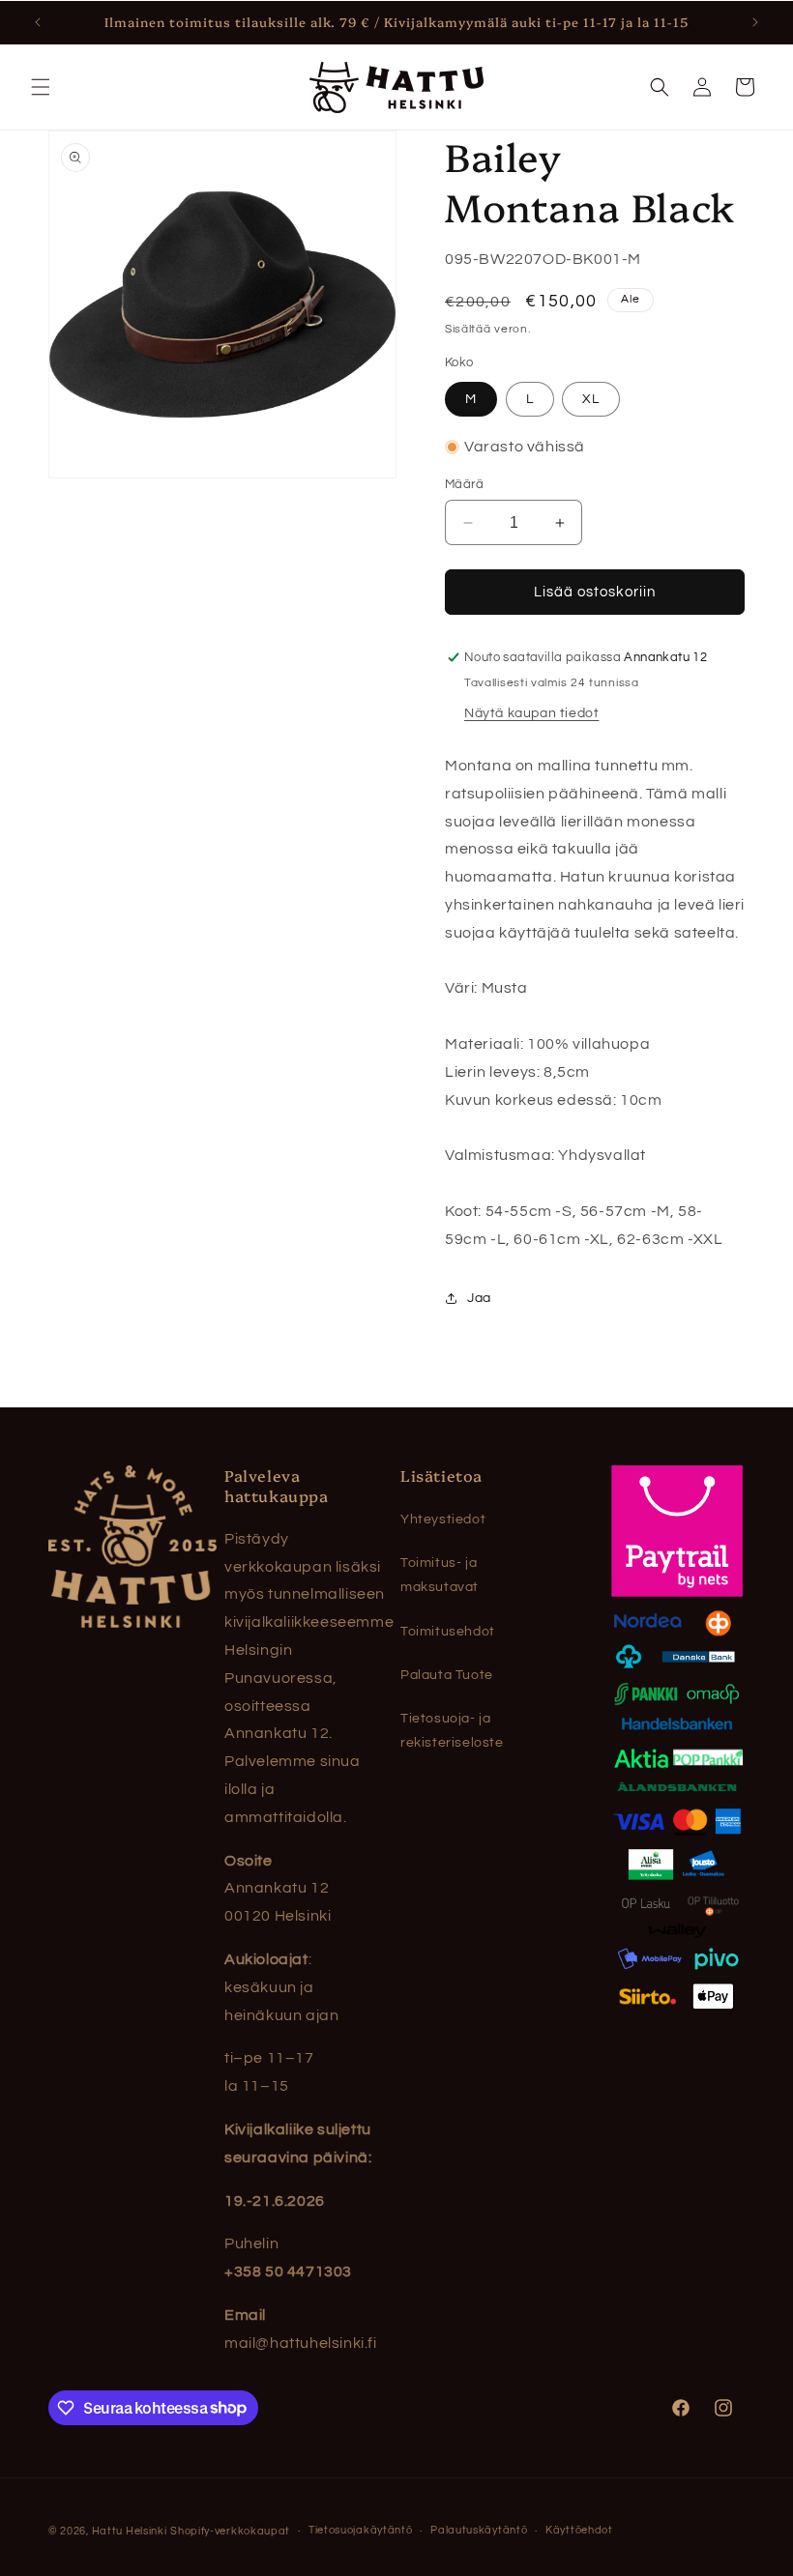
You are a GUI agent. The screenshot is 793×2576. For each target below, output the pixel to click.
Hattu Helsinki (130, 2531)
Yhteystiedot (443, 1520)
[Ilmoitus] (755, 22)
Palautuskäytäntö (479, 2530)
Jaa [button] (479, 1298)
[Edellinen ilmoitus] (38, 22)
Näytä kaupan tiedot (531, 713)
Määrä (464, 484)
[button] (41, 87)
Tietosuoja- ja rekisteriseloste (452, 1731)
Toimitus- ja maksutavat (440, 1575)
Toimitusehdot (448, 1632)
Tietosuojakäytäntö (361, 2530)
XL (591, 399)
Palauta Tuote (447, 1675)
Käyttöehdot (579, 2530)
